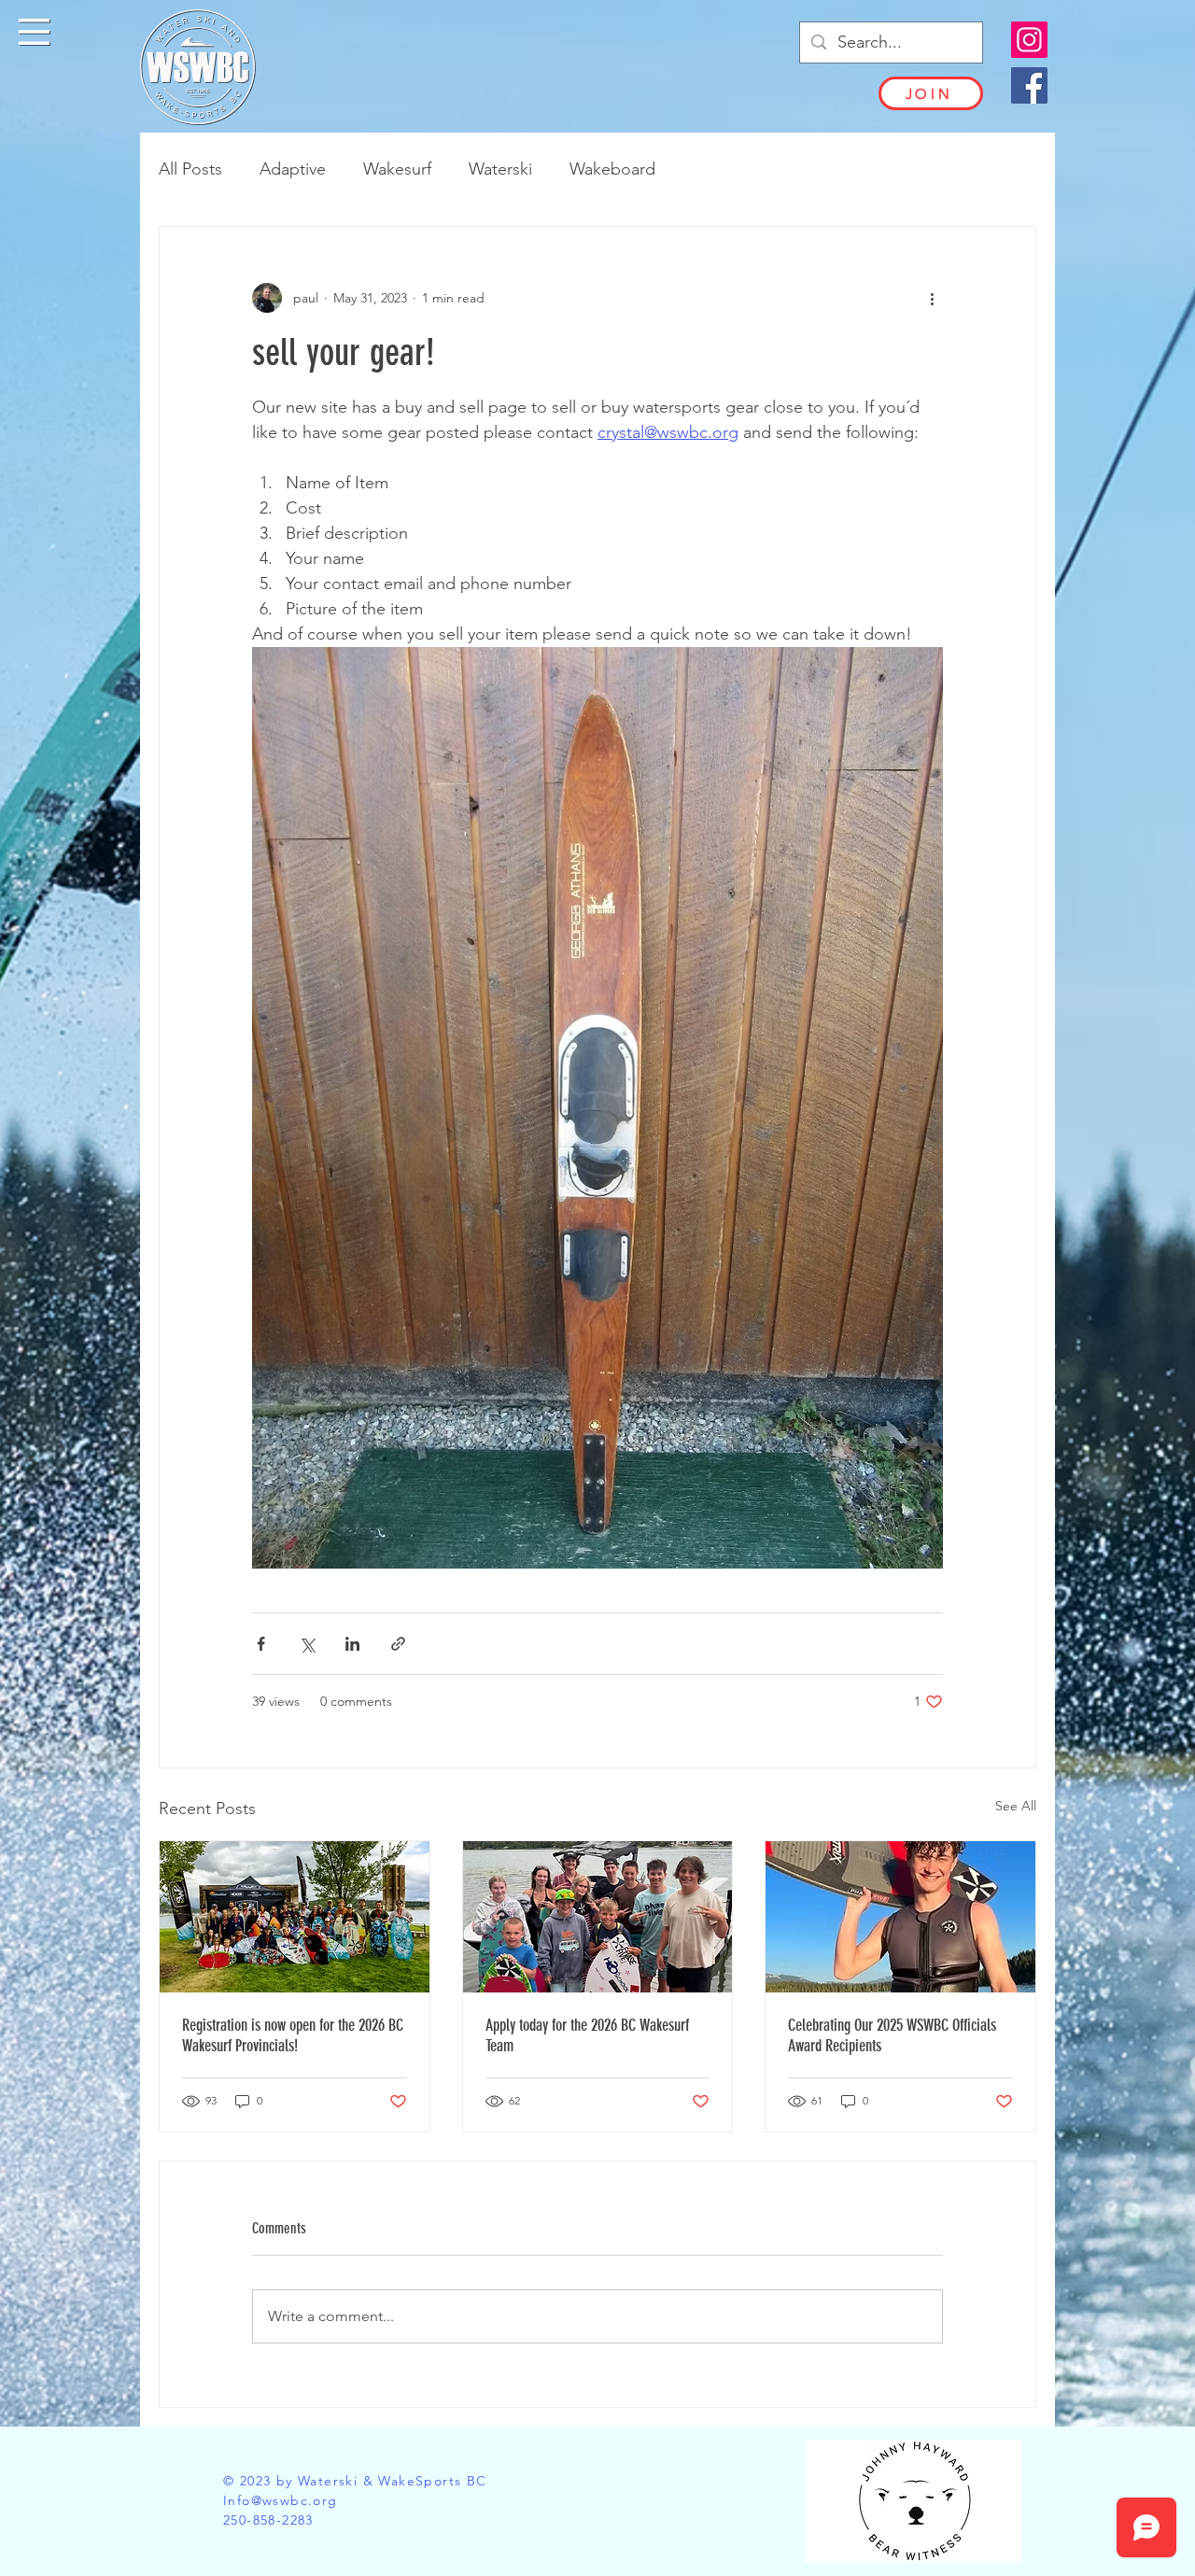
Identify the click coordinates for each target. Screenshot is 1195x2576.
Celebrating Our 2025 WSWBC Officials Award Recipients (892, 2035)
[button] (34, 32)
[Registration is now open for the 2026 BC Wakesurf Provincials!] (295, 1917)
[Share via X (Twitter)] (307, 1644)
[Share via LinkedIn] (352, 1644)
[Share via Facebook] (261, 1644)
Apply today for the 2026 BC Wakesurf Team (587, 2035)
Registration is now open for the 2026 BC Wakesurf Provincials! (293, 2035)
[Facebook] (1029, 85)
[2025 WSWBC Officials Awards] (900, 1917)
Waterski (500, 169)
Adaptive (293, 169)
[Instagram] (1029, 40)
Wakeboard (612, 169)
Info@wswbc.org (281, 2500)
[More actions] (932, 298)
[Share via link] (398, 1644)
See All (1016, 1806)
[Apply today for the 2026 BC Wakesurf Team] (598, 1917)
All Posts (190, 169)
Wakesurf (397, 169)
